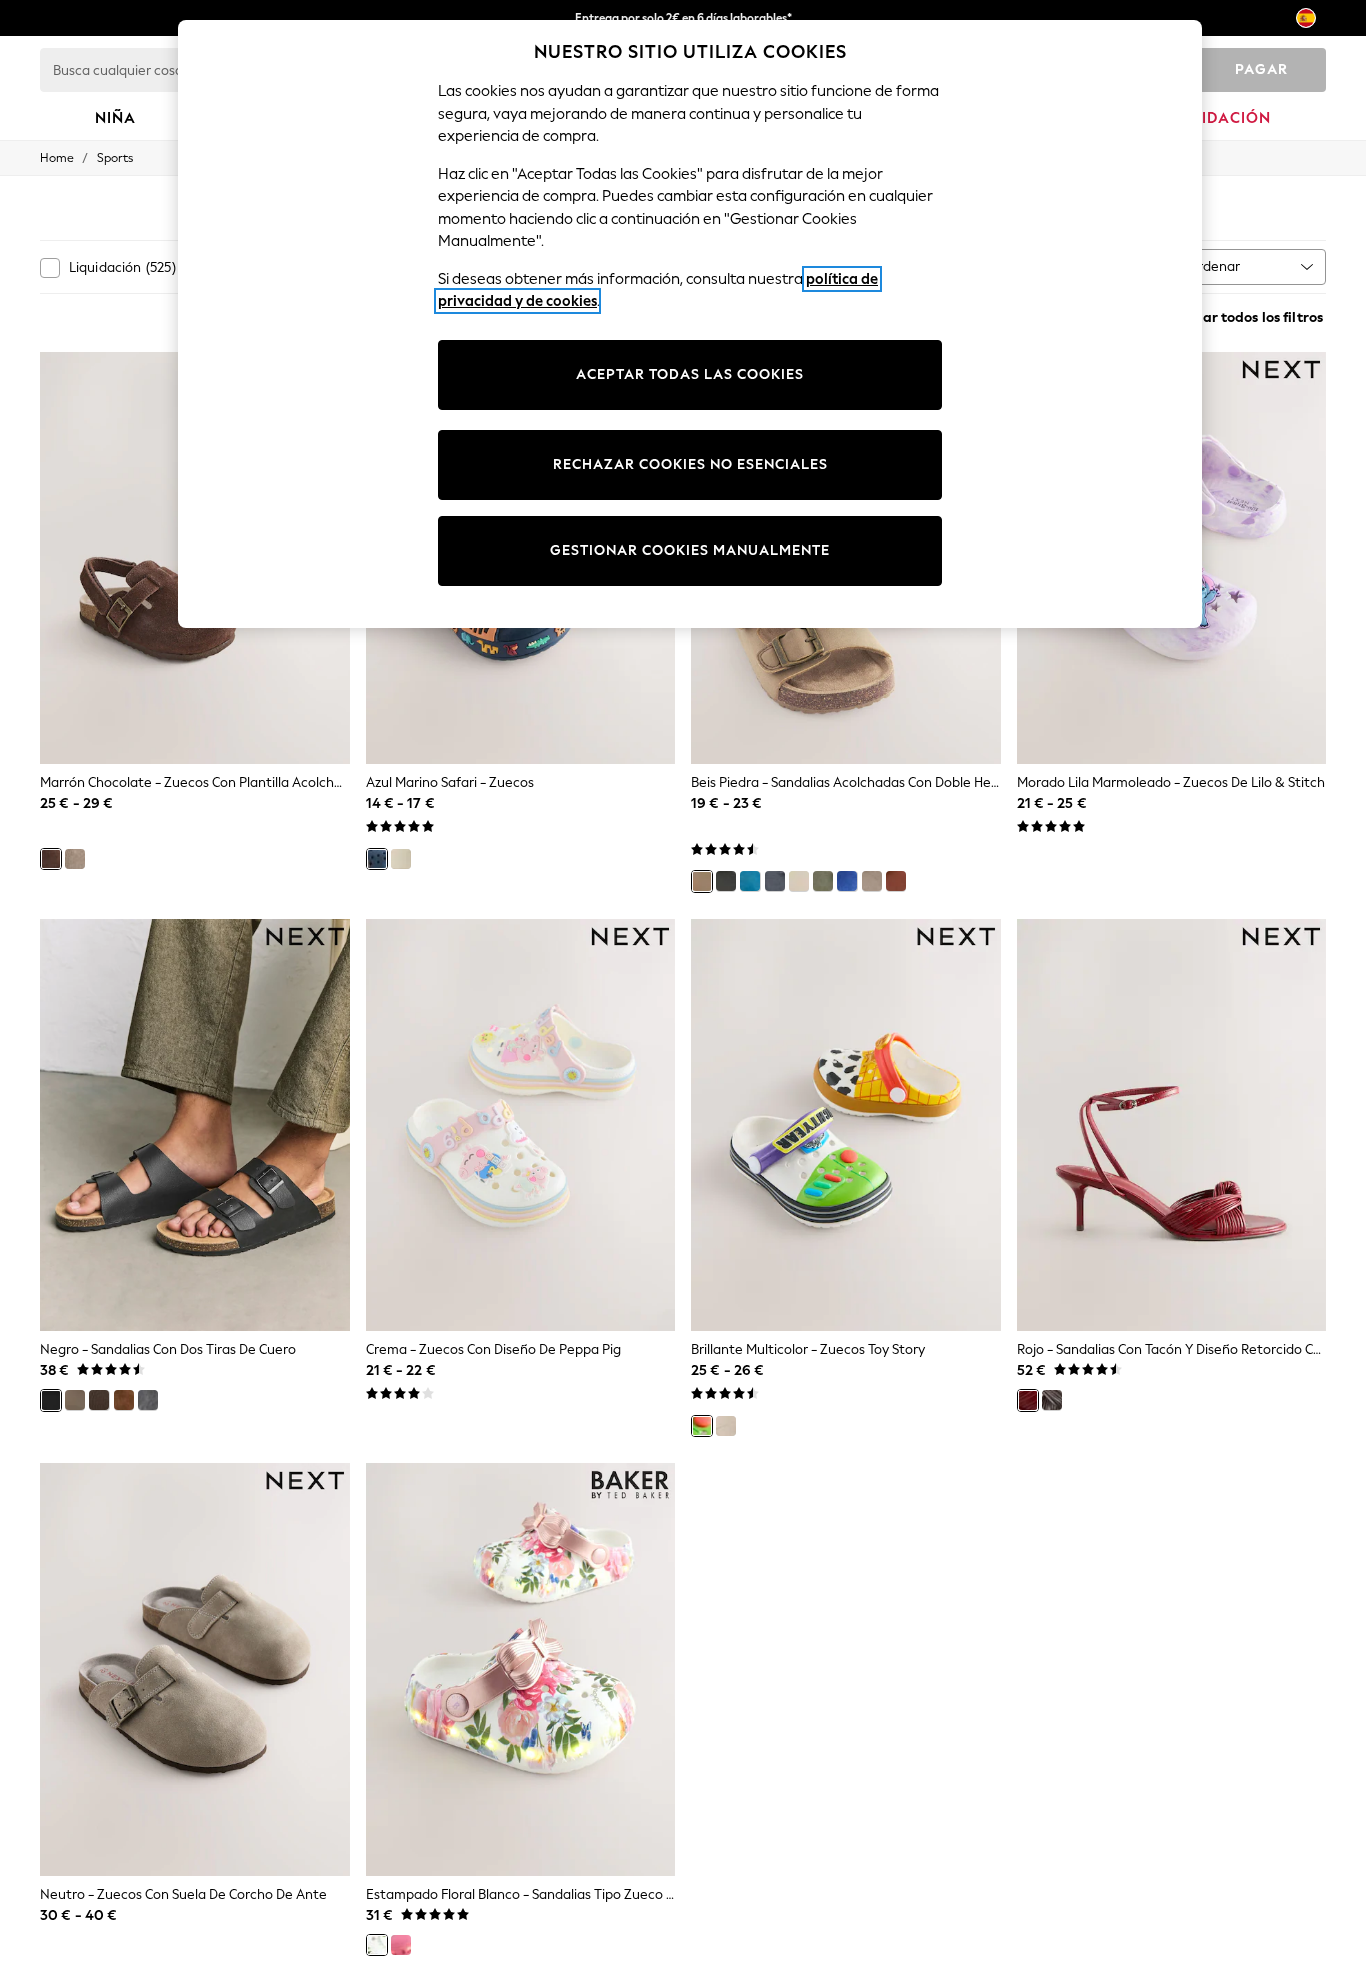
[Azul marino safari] (377, 859)
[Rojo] (1028, 1400)
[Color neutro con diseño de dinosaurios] (401, 859)
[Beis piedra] (702, 881)
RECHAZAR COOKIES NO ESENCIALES (690, 464)
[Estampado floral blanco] (377, 1945)
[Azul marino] (775, 881)
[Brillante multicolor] (702, 1426)
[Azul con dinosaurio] (750, 881)
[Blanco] (799, 881)
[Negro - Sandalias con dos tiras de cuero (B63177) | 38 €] (195, 1125)
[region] (690, 324)
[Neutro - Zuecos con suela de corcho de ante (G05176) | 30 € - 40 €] (195, 1669)
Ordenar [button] (1214, 266)
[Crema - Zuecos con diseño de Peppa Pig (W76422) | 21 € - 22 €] (521, 1125)
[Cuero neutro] (872, 881)
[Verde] (823, 881)
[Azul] (847, 881)
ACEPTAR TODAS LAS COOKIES (690, 374)
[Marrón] (99, 1400)
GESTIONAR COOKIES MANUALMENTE (690, 550)
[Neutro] (75, 859)
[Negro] (726, 881)
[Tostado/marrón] (896, 881)
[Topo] (75, 1400)
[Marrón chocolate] (51, 859)
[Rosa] (401, 1945)
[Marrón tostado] (124, 1400)
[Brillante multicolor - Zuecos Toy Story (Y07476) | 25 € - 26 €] (846, 1125)
